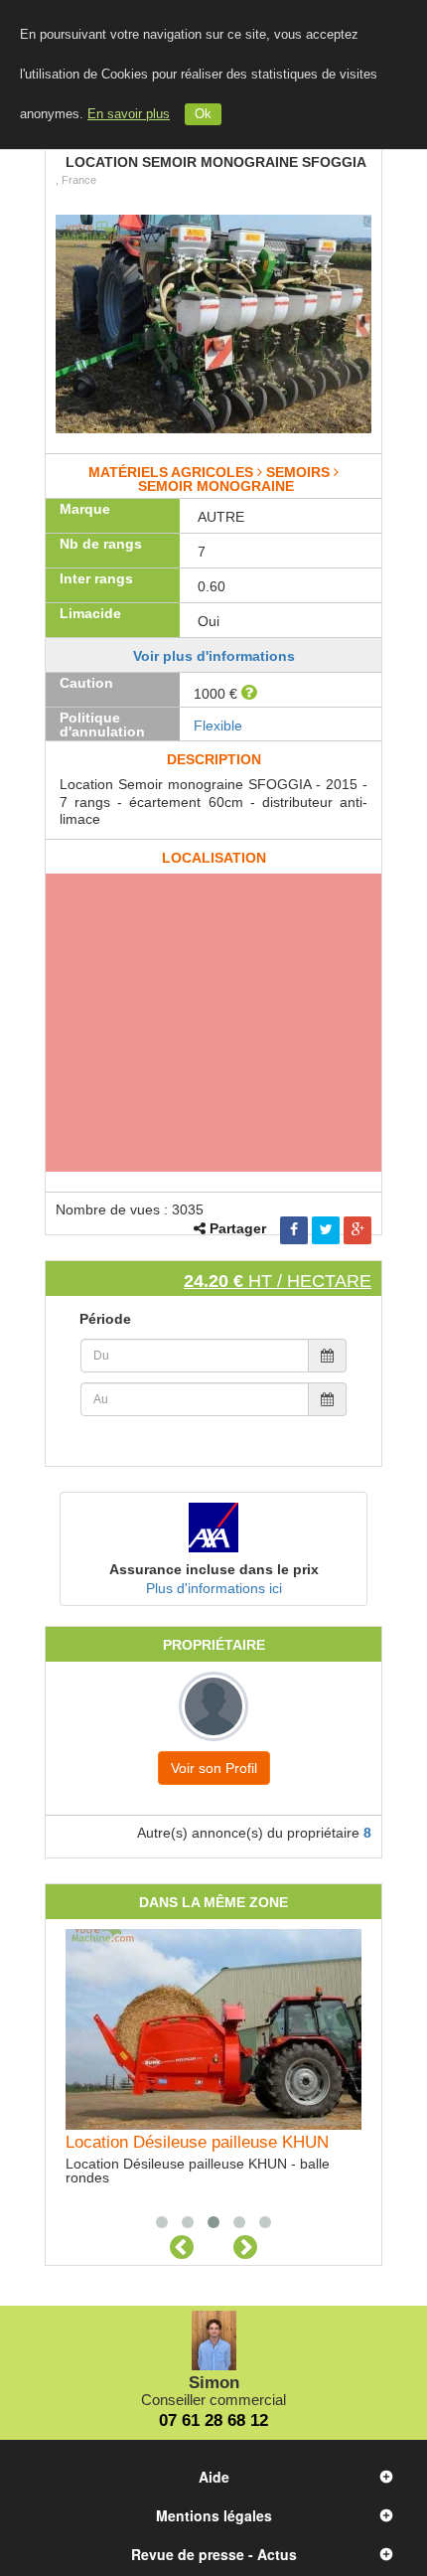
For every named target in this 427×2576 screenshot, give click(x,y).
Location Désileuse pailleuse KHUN (197, 2142)
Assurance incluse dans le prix (214, 1569)
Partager (238, 1228)
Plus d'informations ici (214, 1588)
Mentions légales (214, 2515)
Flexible (218, 725)
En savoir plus (129, 114)
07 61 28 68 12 (213, 2420)
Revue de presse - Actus (214, 2554)
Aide (214, 2477)
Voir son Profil (214, 1768)
